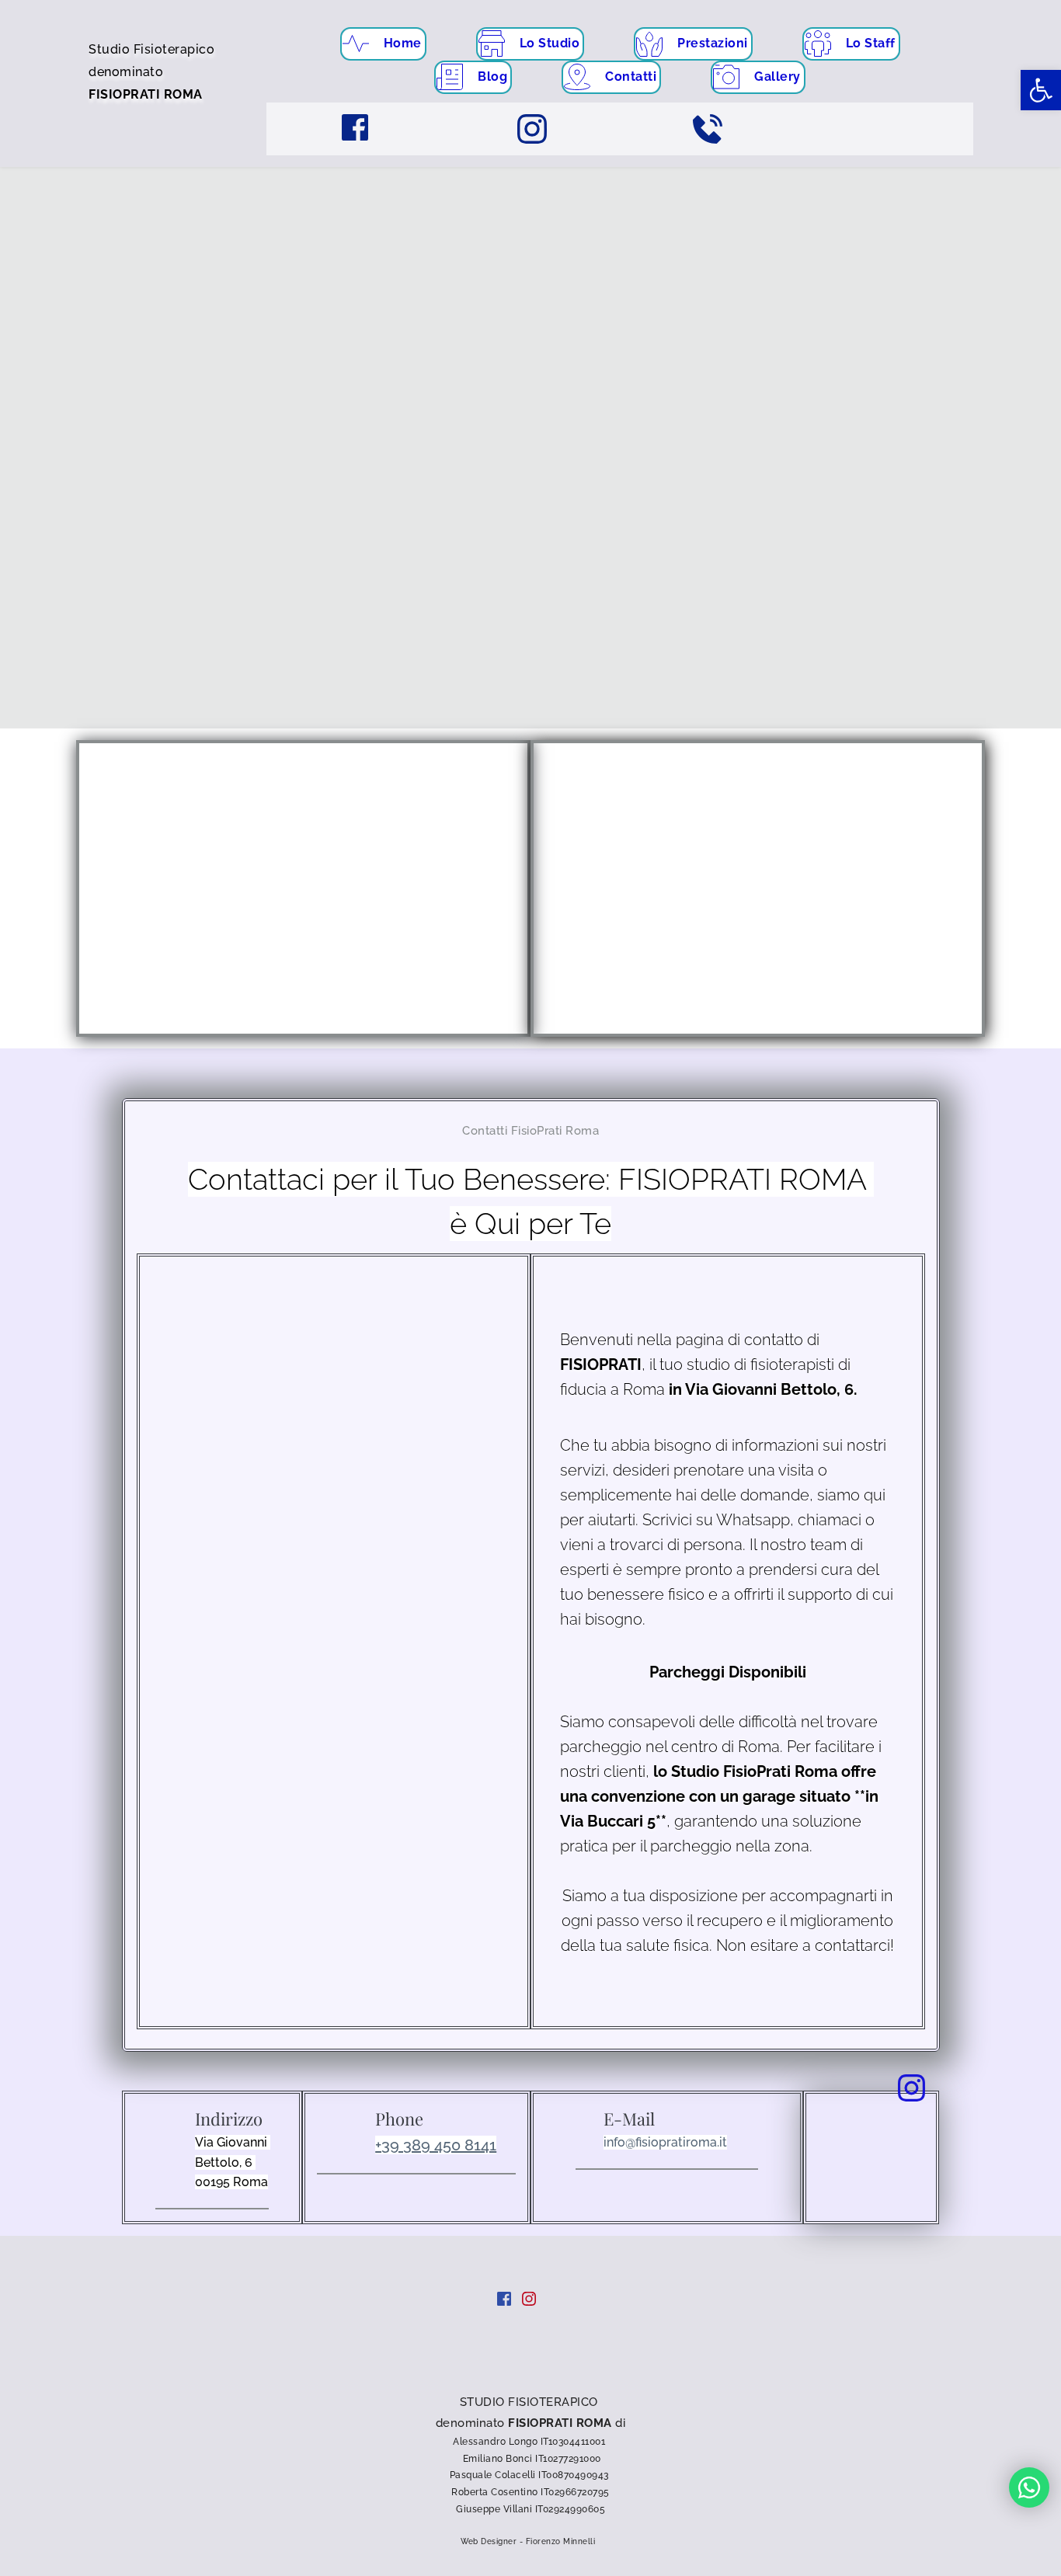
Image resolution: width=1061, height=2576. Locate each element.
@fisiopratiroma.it (676, 2142)
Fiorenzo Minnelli (562, 2541)
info (614, 2142)
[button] (1041, 90)
